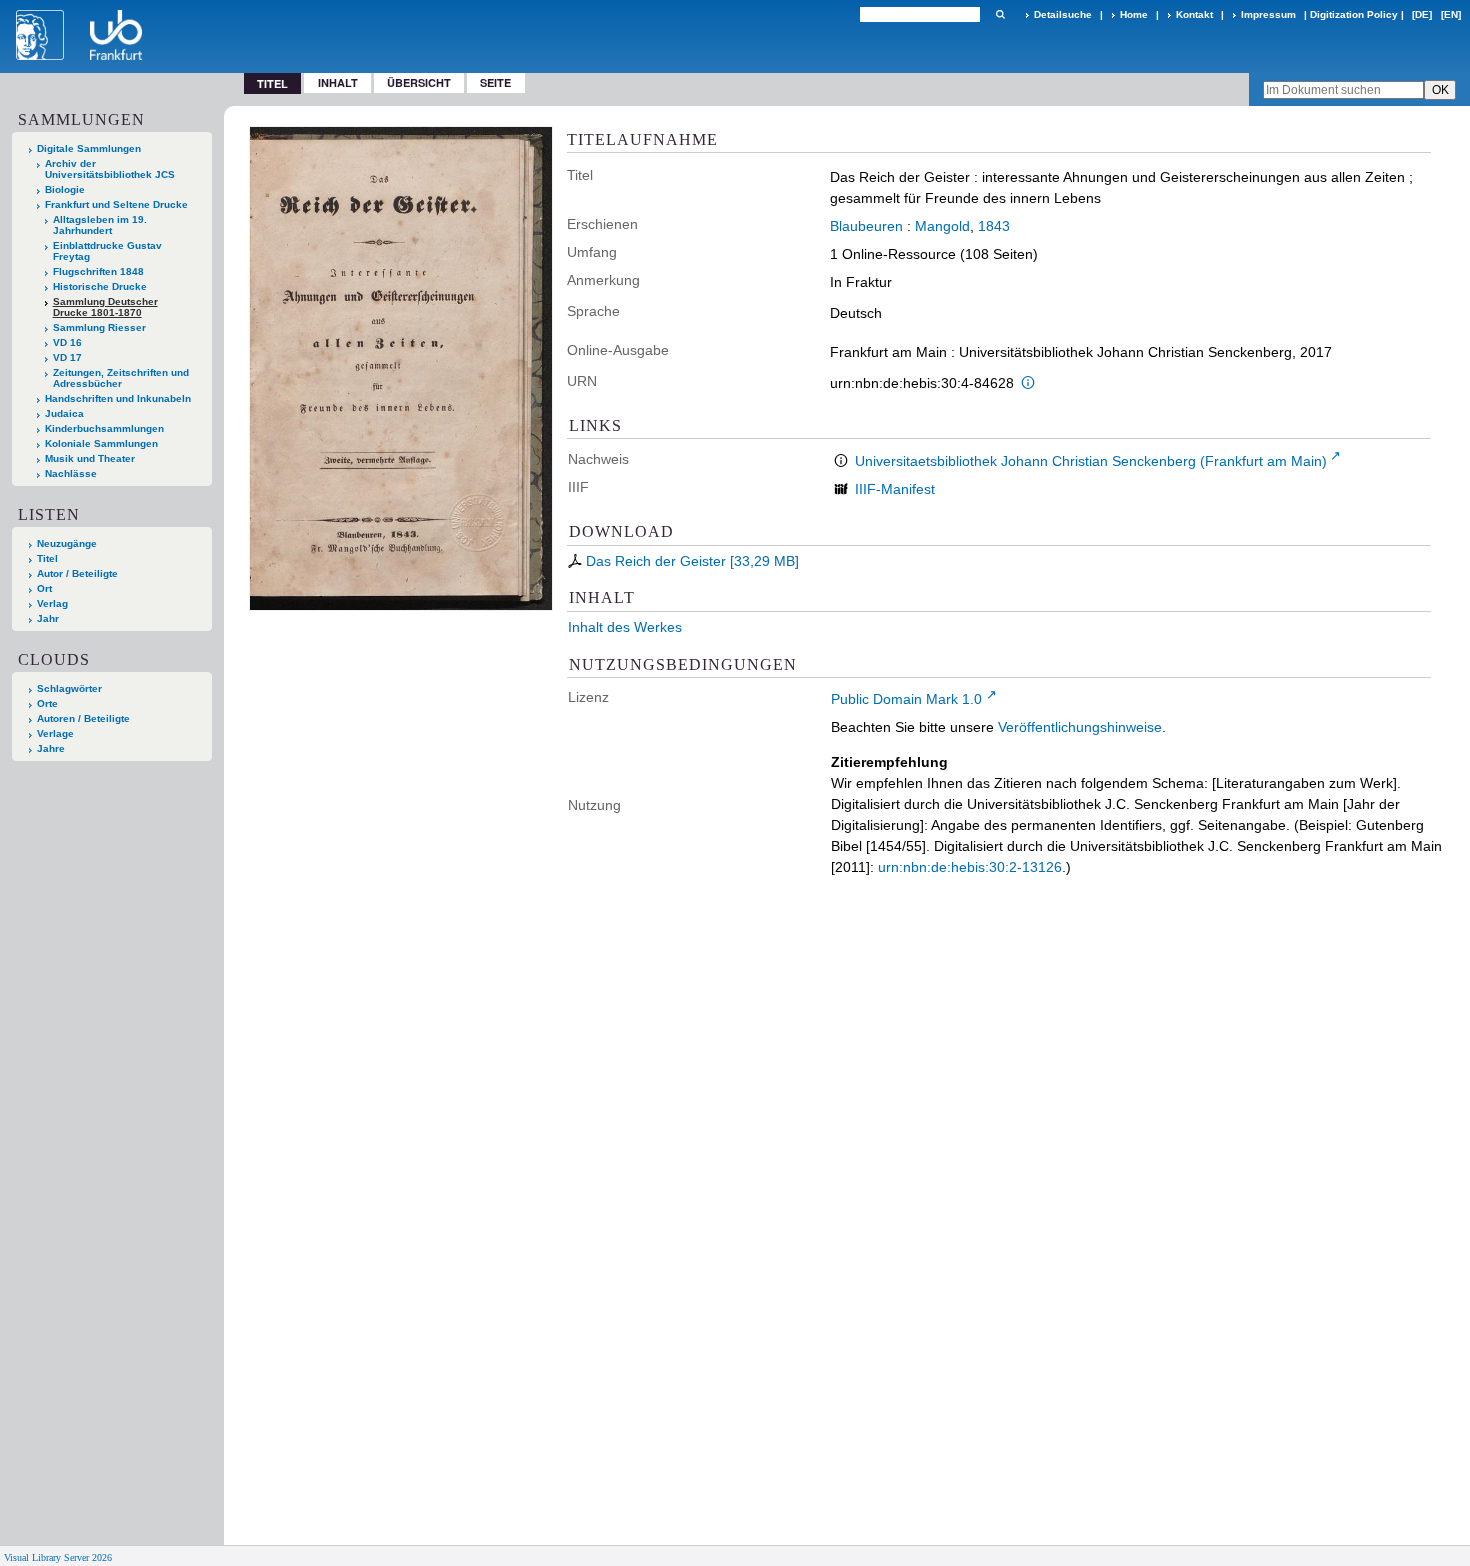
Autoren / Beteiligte (83, 718)
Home (1134, 14)
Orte (47, 703)
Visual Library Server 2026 (58, 1557)
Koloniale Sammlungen (101, 443)
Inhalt (338, 82)
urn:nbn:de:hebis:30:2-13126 (970, 867)
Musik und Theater (90, 458)
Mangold (942, 226)
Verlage (55, 733)
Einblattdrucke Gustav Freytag (107, 251)
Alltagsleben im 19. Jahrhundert (100, 225)
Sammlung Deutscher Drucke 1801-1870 (105, 307)
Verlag (52, 603)
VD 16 (67, 342)
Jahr (48, 618)
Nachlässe (71, 473)
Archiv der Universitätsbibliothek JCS (110, 169)
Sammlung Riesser (99, 327)
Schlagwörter (69, 688)
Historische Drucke (100, 286)
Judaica (64, 413)
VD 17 (67, 357)
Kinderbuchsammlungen (104, 428)
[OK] (1000, 14)
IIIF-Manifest (895, 489)
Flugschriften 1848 (98, 271)
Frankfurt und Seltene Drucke (116, 204)
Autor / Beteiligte (77, 573)
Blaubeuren (866, 226)
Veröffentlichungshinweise (1080, 727)
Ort (44, 588)
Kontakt (1194, 14)
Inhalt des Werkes (625, 627)
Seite (495, 82)
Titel (47, 558)
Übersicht (419, 82)
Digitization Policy (1354, 14)
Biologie (65, 189)
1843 (994, 226)
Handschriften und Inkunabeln (118, 398)
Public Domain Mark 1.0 (906, 699)
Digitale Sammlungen (89, 148)
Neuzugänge (67, 543)
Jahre (51, 748)
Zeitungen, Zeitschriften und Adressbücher (121, 378)
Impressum (1268, 14)
